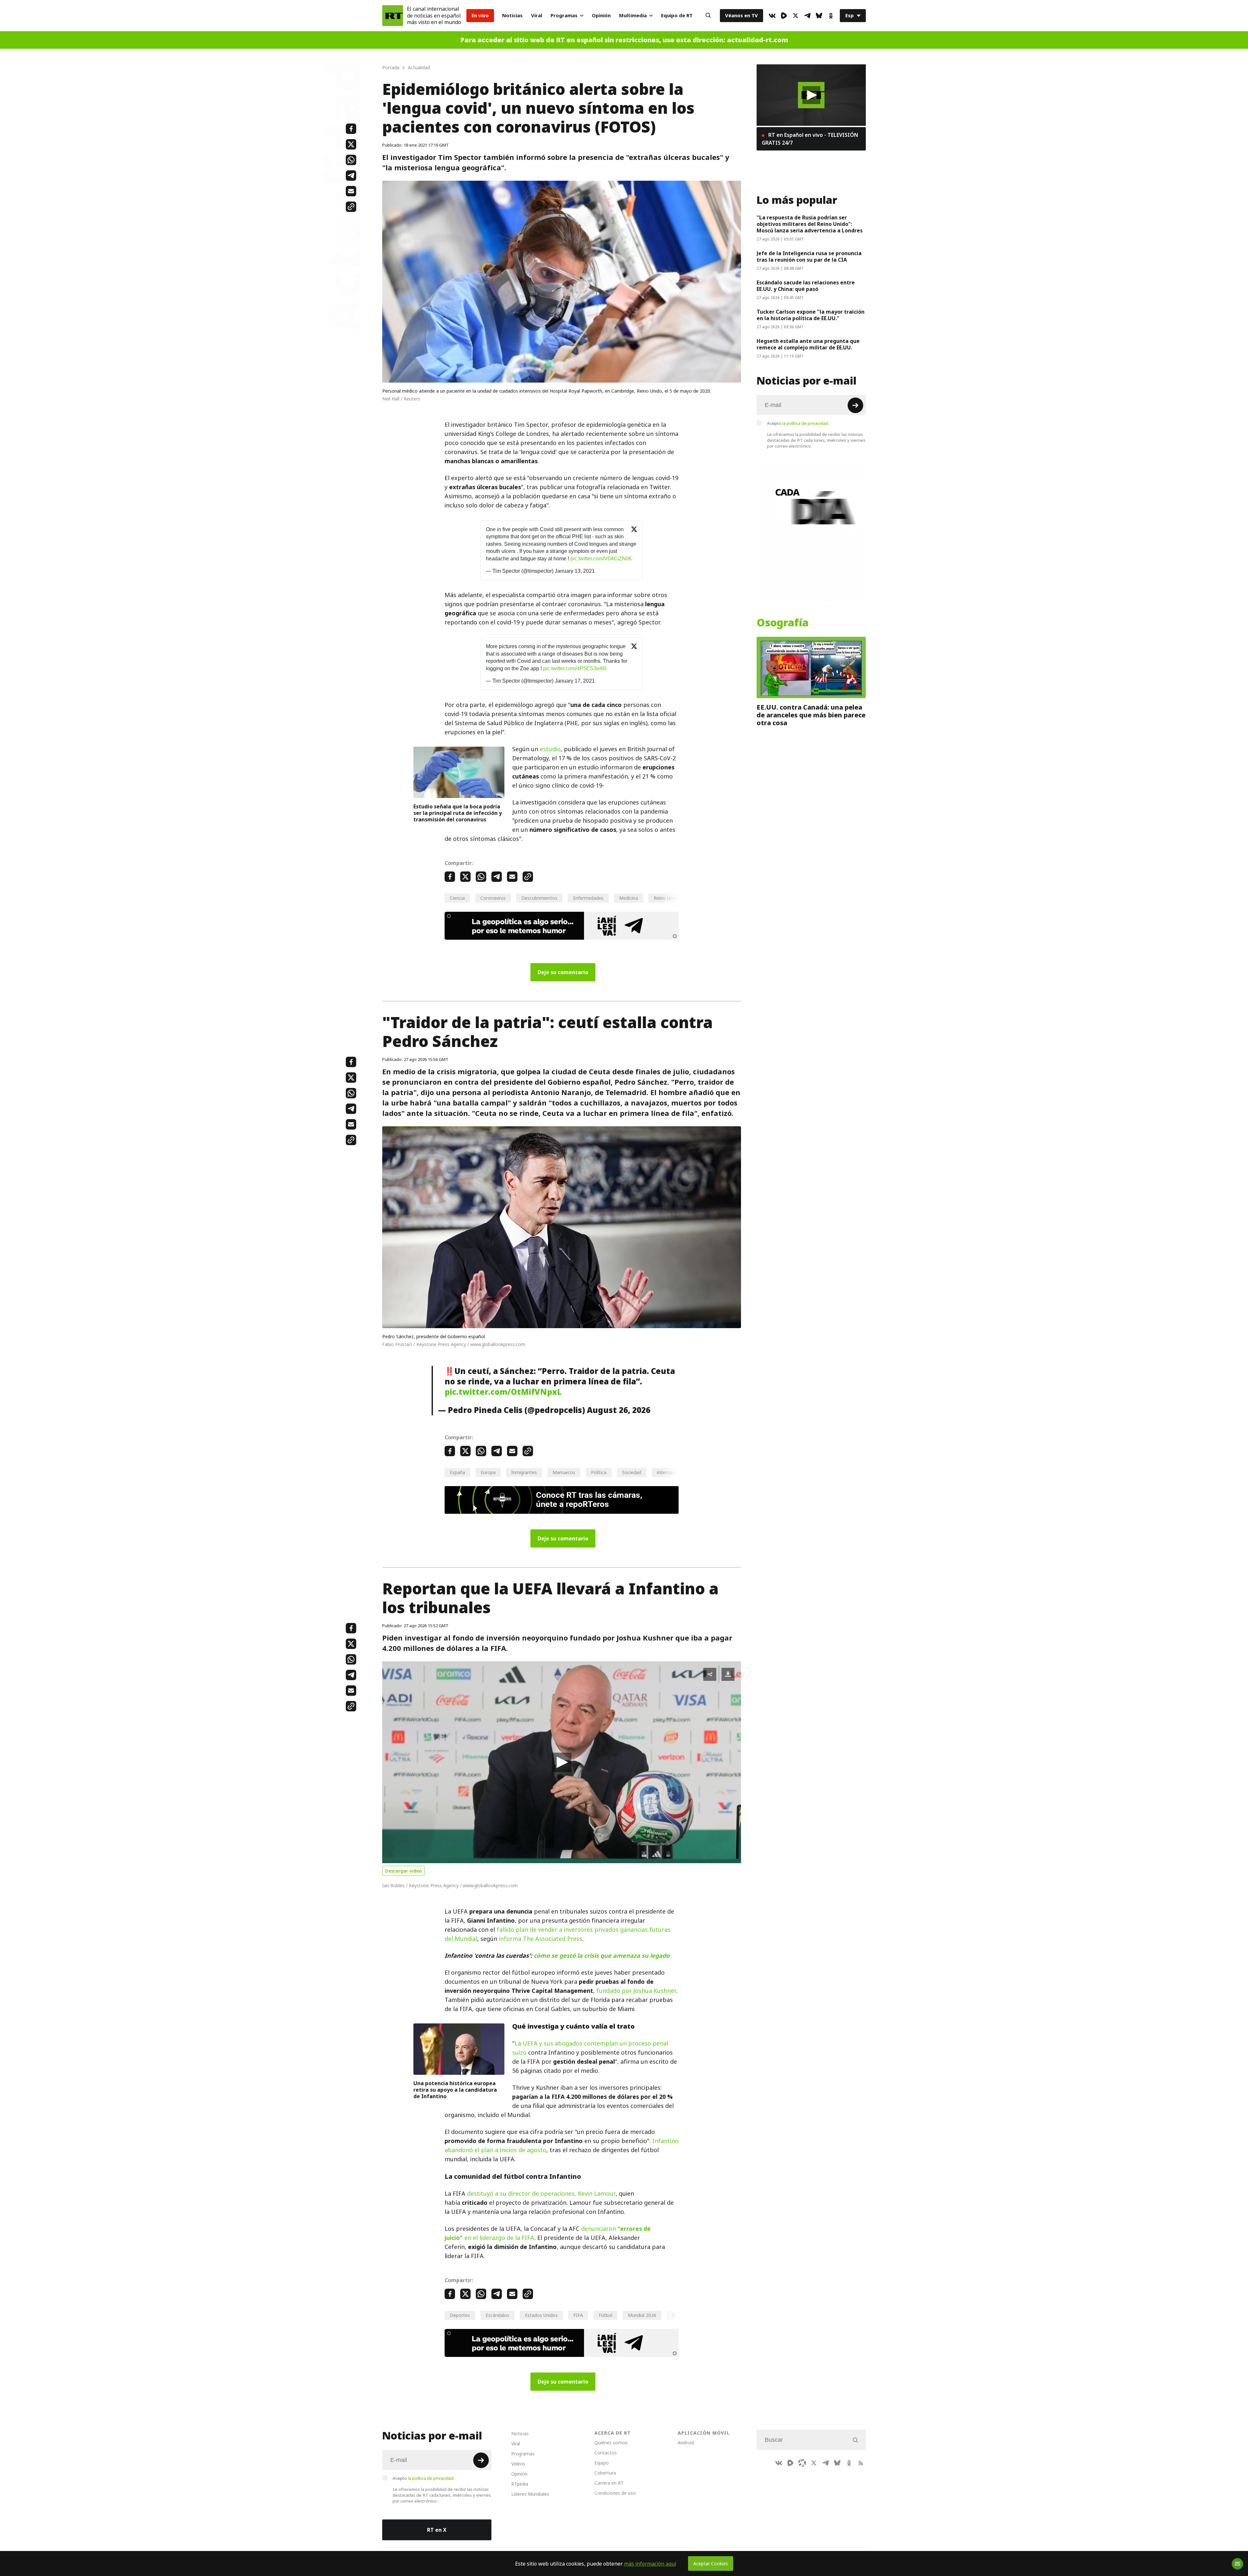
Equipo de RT (677, 15)
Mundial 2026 (642, 2315)
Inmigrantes (524, 1472)
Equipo (602, 2463)
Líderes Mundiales (530, 2494)
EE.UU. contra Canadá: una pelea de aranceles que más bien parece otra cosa (811, 715)
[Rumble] (784, 16)
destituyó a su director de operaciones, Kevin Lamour (541, 2194)
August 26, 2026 (619, 1410)
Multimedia (633, 15)
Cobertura (605, 2473)
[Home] (393, 16)
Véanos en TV (741, 15)
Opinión (601, 15)
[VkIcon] (772, 16)
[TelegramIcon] (807, 16)
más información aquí (650, 2564)
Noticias (512, 15)
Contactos (606, 2453)
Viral (537, 15)
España (457, 1472)
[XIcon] (796, 16)
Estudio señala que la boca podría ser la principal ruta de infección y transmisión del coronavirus (458, 813)
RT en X (437, 2530)
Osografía (783, 623)
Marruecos (564, 1472)
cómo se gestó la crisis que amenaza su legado (602, 1956)
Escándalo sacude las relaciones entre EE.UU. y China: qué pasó (806, 286)
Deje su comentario (563, 972)
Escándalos (497, 2315)
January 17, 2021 (575, 681)
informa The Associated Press (541, 1939)
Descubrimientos (539, 898)
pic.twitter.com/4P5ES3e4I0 (575, 668)
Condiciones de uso (615, 2493)
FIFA (578, 2315)
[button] (562, 1762)
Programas (564, 15)
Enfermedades (588, 898)
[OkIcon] (831, 16)
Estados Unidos (541, 2315)
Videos (518, 2464)
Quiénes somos (611, 2443)
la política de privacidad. (806, 423)
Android (686, 2443)
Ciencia (457, 898)
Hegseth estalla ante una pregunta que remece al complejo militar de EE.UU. (808, 344)
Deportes (460, 2315)
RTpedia (520, 2484)
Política (599, 1472)
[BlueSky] (819, 16)
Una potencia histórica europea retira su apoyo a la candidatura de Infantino (455, 2090)
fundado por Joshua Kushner (636, 1991)
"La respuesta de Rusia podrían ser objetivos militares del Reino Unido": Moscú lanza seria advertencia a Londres (810, 224)
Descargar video (403, 1871)
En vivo (480, 15)
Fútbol (605, 2315)
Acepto (798, 423)
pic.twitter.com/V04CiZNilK (601, 559)
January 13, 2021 (575, 571)
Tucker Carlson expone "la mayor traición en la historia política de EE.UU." (811, 315)
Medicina (629, 898)
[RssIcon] (861, 2463)
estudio (550, 749)
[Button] (708, 16)
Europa (488, 1472)
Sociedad (632, 1472)
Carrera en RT (609, 2483)
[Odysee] (802, 2463)
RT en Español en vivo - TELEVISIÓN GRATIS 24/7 (810, 139)
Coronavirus (493, 898)
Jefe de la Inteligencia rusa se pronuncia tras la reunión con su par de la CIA (809, 256)
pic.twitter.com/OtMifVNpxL (503, 1392)
